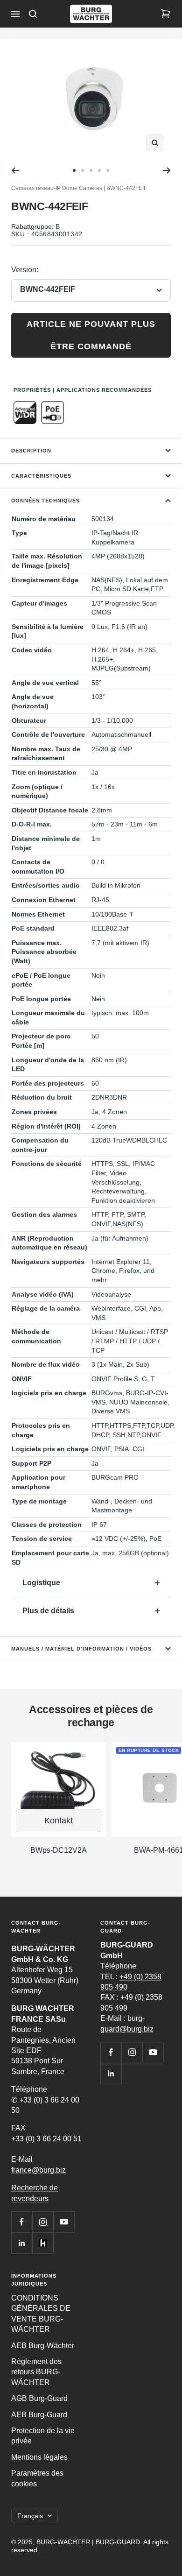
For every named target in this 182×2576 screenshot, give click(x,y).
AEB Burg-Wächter (43, 2346)
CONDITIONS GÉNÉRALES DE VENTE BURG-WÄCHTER (41, 2314)
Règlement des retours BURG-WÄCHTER (36, 2372)
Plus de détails (48, 1611)
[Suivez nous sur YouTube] (64, 2222)
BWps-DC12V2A (59, 1850)
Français (30, 2516)
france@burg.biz (38, 2170)
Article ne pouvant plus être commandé (91, 335)
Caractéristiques (41, 476)
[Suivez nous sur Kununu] (43, 2243)
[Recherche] (33, 14)
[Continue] (167, 170)
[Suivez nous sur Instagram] (43, 2222)
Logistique (41, 1583)
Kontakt (59, 1821)
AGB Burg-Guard (39, 2398)
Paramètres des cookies (37, 2478)
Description (31, 451)
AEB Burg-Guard (39, 2415)
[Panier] (166, 14)
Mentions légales (39, 2457)
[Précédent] (15, 170)
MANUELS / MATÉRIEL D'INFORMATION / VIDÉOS (81, 1649)
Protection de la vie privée (43, 2436)
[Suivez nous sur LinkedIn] (22, 2243)
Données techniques (45, 501)
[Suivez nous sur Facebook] (22, 2222)
